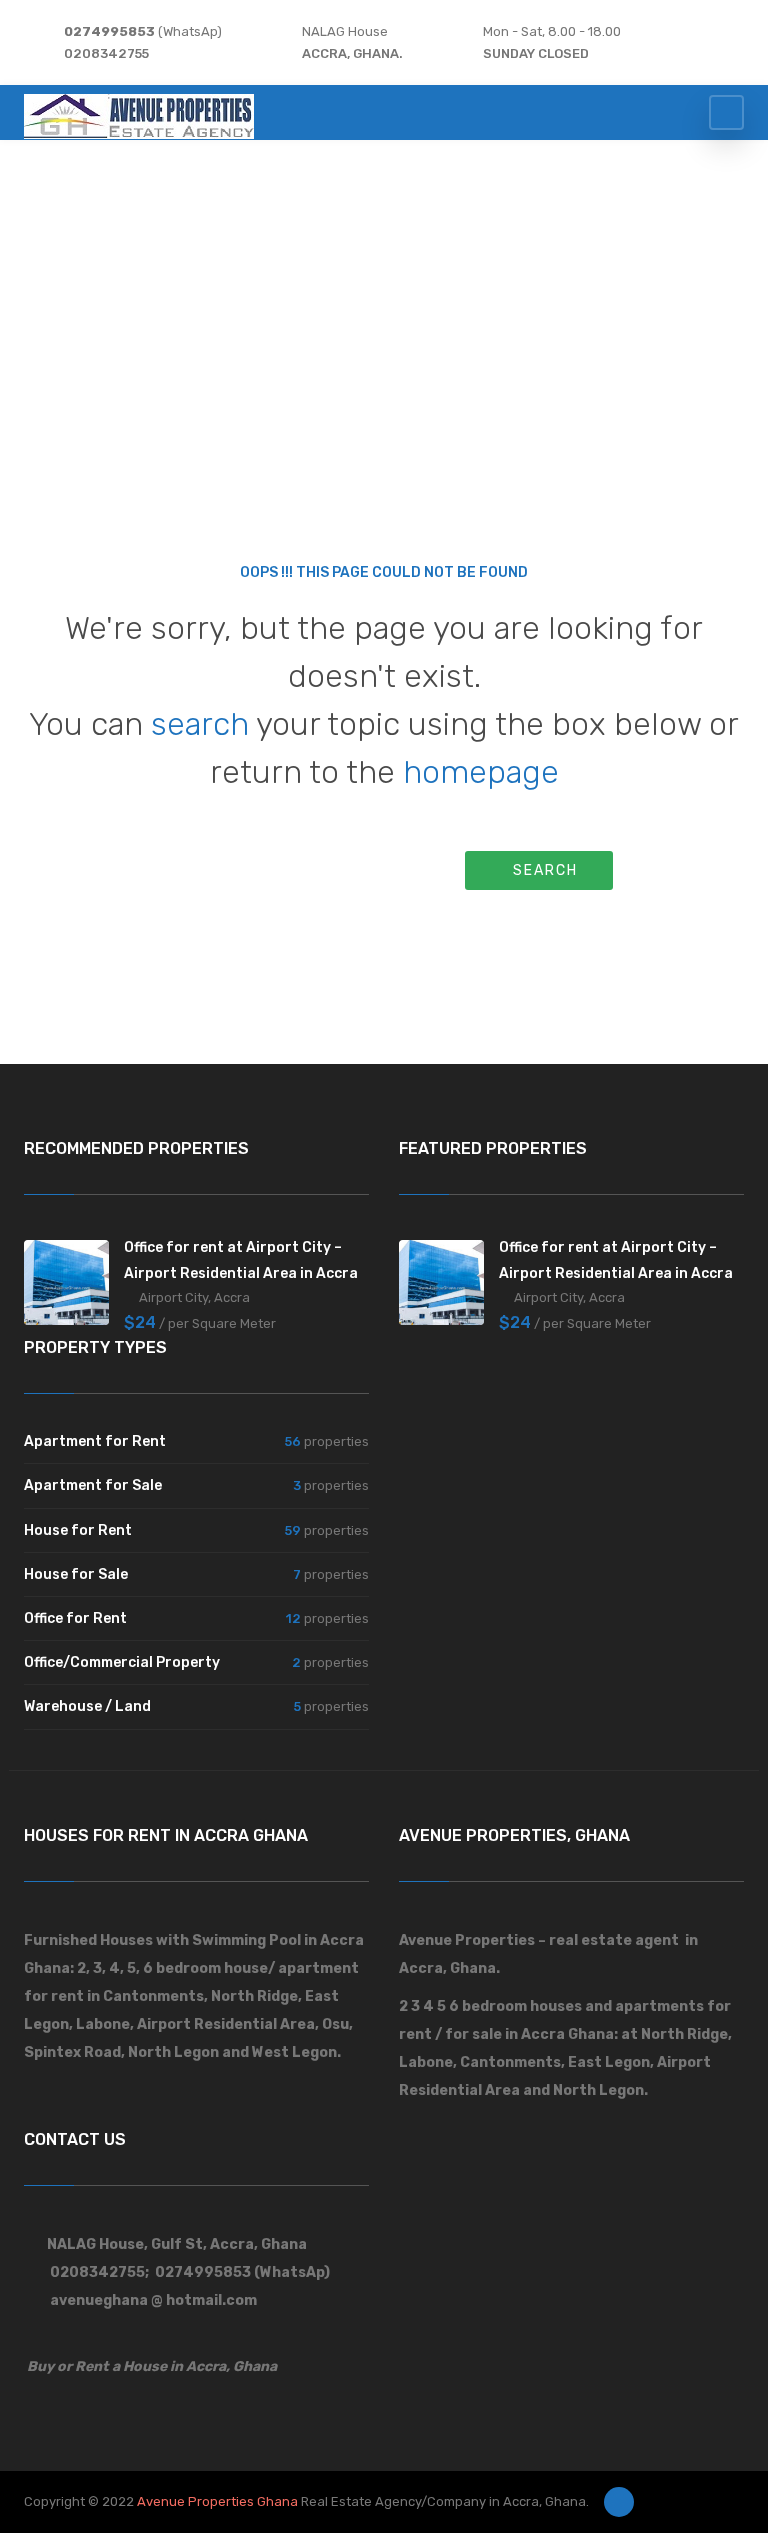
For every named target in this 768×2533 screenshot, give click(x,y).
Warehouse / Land (87, 1706)
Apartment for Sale (93, 1485)
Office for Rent (75, 1618)
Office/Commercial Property (122, 1662)
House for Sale (76, 1574)
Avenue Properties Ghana (217, 2501)
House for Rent (78, 1530)
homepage (481, 772)
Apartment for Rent (95, 1441)
